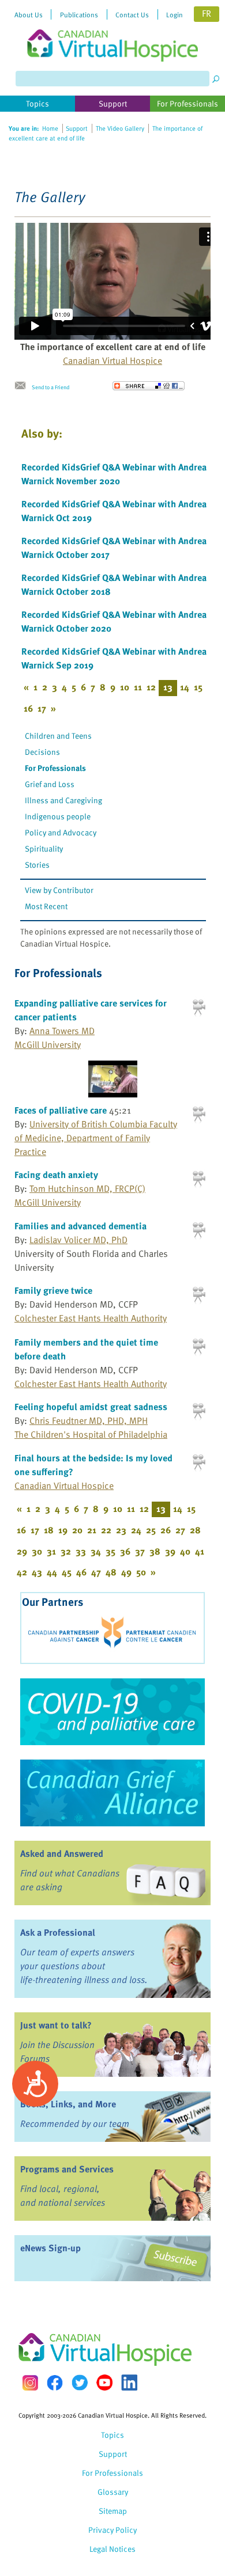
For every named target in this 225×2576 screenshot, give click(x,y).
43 (37, 1572)
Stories (37, 865)
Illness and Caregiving (63, 800)
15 (198, 687)
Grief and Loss (50, 784)
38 (155, 1551)
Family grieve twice (53, 1290)
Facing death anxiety (56, 1175)
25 (151, 1530)
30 (37, 1551)
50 (141, 1572)
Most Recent (46, 906)
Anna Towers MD (62, 1031)
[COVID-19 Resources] (112, 1712)
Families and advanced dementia (80, 1226)
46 (81, 1572)
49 (126, 1572)
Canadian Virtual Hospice (112, 360)
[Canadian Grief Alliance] (112, 1793)
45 (67, 1572)
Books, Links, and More (68, 2104)
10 (125, 687)
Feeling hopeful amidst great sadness (91, 1407)
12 (151, 687)
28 (195, 1530)
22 (106, 1530)
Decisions (42, 752)
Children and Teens (58, 736)
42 (22, 1572)
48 (111, 1572)
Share (149, 386)
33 (81, 1551)
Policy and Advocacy (61, 832)
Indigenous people (58, 816)
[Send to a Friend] (23, 386)
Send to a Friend (50, 387)
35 (110, 1551)
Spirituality (44, 848)
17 (42, 708)
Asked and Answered (62, 1853)
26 (166, 1530)
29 (22, 1551)
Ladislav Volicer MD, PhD (78, 1240)
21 (92, 1530)
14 (185, 687)
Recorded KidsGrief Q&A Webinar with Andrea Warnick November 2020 (114, 474)
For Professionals (55, 768)
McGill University (48, 1044)
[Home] (112, 31)
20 (77, 1530)
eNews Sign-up (50, 2248)
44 (52, 1572)
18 (49, 1530)
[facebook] (55, 2383)
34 (96, 1551)
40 (185, 1551)
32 (66, 1551)
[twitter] (80, 2383)
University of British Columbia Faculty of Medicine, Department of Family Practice (96, 1138)
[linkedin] (129, 2383)
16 (28, 708)
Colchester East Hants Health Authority (91, 1318)
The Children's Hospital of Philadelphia (91, 1434)
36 (125, 1551)
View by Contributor (59, 890)
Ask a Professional (58, 1932)
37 (140, 1551)
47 (96, 1572)
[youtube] (104, 2383)
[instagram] (30, 2383)
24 (136, 1530)
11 (138, 687)
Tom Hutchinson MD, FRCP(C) (87, 1188)
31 (51, 1551)
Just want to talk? (56, 2025)
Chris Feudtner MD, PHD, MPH (89, 1420)
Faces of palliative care (61, 1110)
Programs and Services (67, 2169)
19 (63, 1530)
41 (200, 1551)
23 (121, 1530)
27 (180, 1530)
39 (170, 1551)
